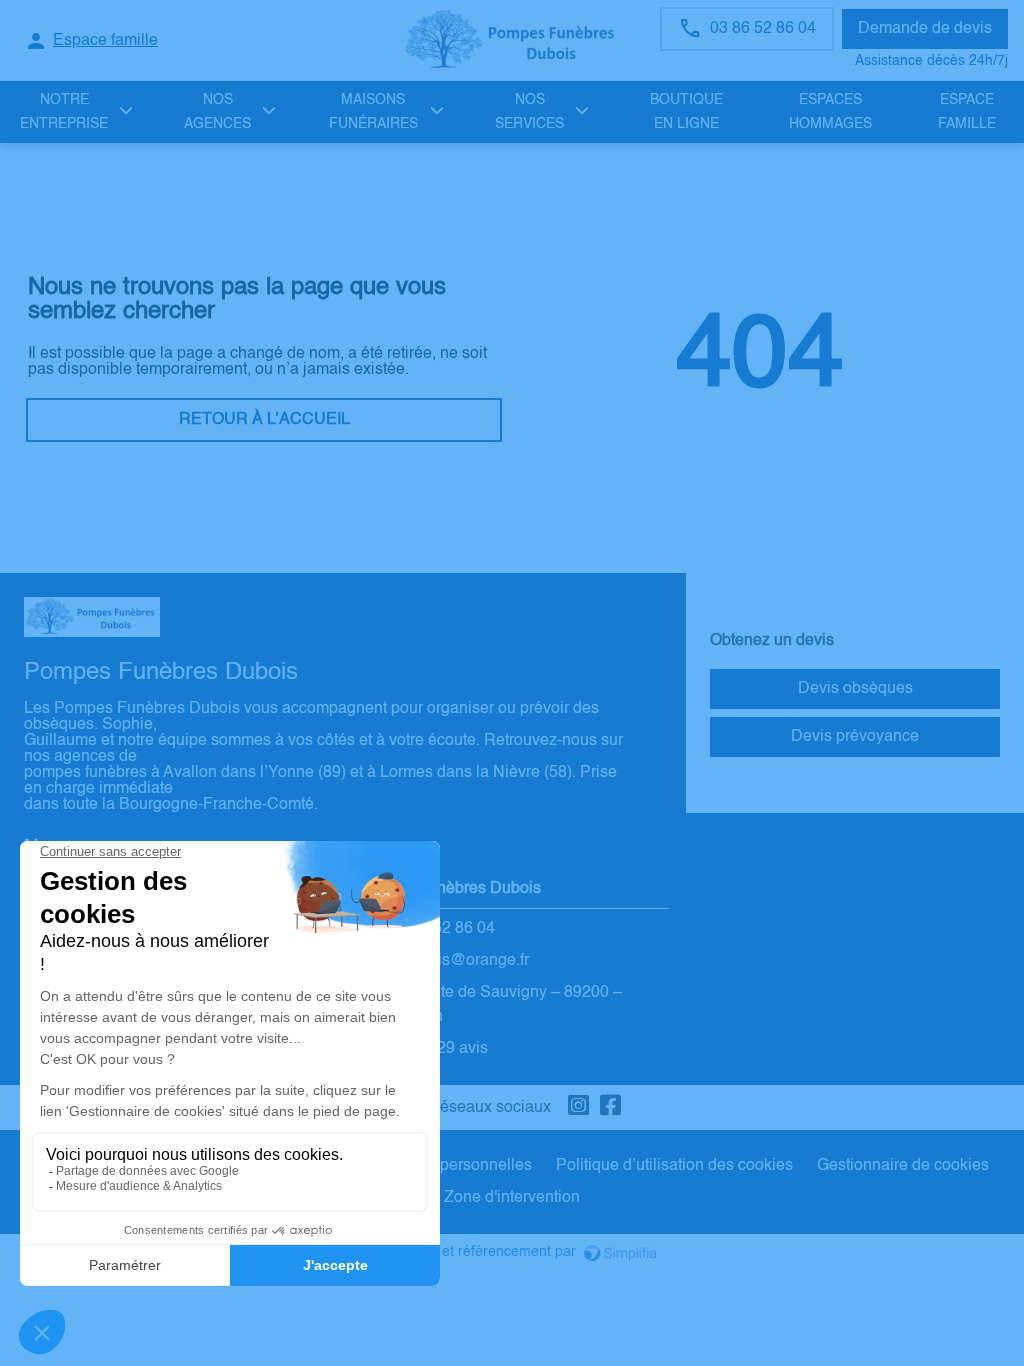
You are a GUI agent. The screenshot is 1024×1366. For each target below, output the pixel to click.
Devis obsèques (855, 689)
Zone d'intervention (512, 1198)
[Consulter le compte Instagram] (579, 1107)
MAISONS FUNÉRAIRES (373, 112)
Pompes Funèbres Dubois (448, 889)
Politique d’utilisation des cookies (674, 1166)
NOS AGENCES (217, 112)
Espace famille (967, 112)
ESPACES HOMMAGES (830, 112)
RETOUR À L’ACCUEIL (264, 420)
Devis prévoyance (855, 737)
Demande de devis (925, 29)
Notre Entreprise (64, 112)
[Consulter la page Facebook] (611, 1107)
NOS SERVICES (529, 112)
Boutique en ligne (686, 112)
